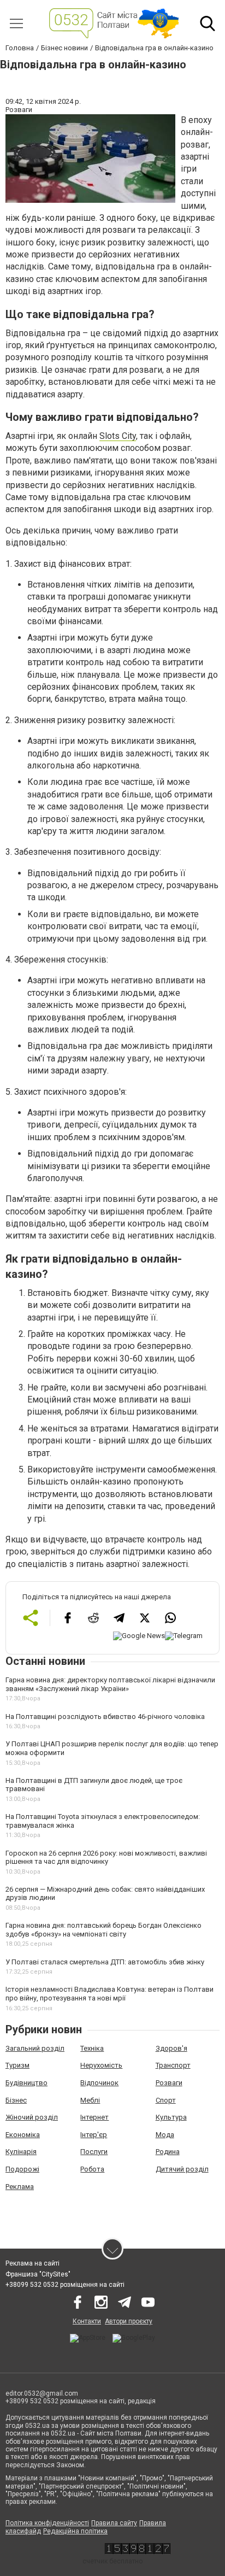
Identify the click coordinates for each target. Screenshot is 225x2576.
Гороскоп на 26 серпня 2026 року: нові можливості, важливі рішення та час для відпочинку (106, 1858)
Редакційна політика (75, 2531)
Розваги (169, 2083)
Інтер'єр (94, 2135)
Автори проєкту (129, 2321)
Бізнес (16, 2100)
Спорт (166, 2100)
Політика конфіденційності (47, 2523)
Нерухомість (101, 2065)
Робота (92, 2169)
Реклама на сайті (32, 2263)
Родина (168, 2152)
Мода (165, 2135)
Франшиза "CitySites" (38, 2274)
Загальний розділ (35, 2048)
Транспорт (173, 2065)
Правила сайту (114, 2523)
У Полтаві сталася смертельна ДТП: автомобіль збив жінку (105, 1962)
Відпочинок (99, 2083)
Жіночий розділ (32, 2117)
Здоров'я (171, 2048)
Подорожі (22, 2169)
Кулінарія (21, 2152)
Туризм (17, 2065)
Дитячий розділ (182, 2169)
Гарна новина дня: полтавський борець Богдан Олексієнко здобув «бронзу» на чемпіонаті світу (103, 1930)
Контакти (87, 2321)
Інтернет (94, 2117)
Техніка (92, 2048)
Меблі (90, 2100)
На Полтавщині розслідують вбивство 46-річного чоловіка (105, 1717)
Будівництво (26, 2083)
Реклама (20, 2187)
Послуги (94, 2152)
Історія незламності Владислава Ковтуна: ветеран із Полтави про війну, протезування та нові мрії (109, 1994)
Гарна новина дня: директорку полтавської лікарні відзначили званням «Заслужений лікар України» (110, 1684)
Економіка (23, 2135)
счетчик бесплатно (112, 2561)
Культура (171, 2117)
